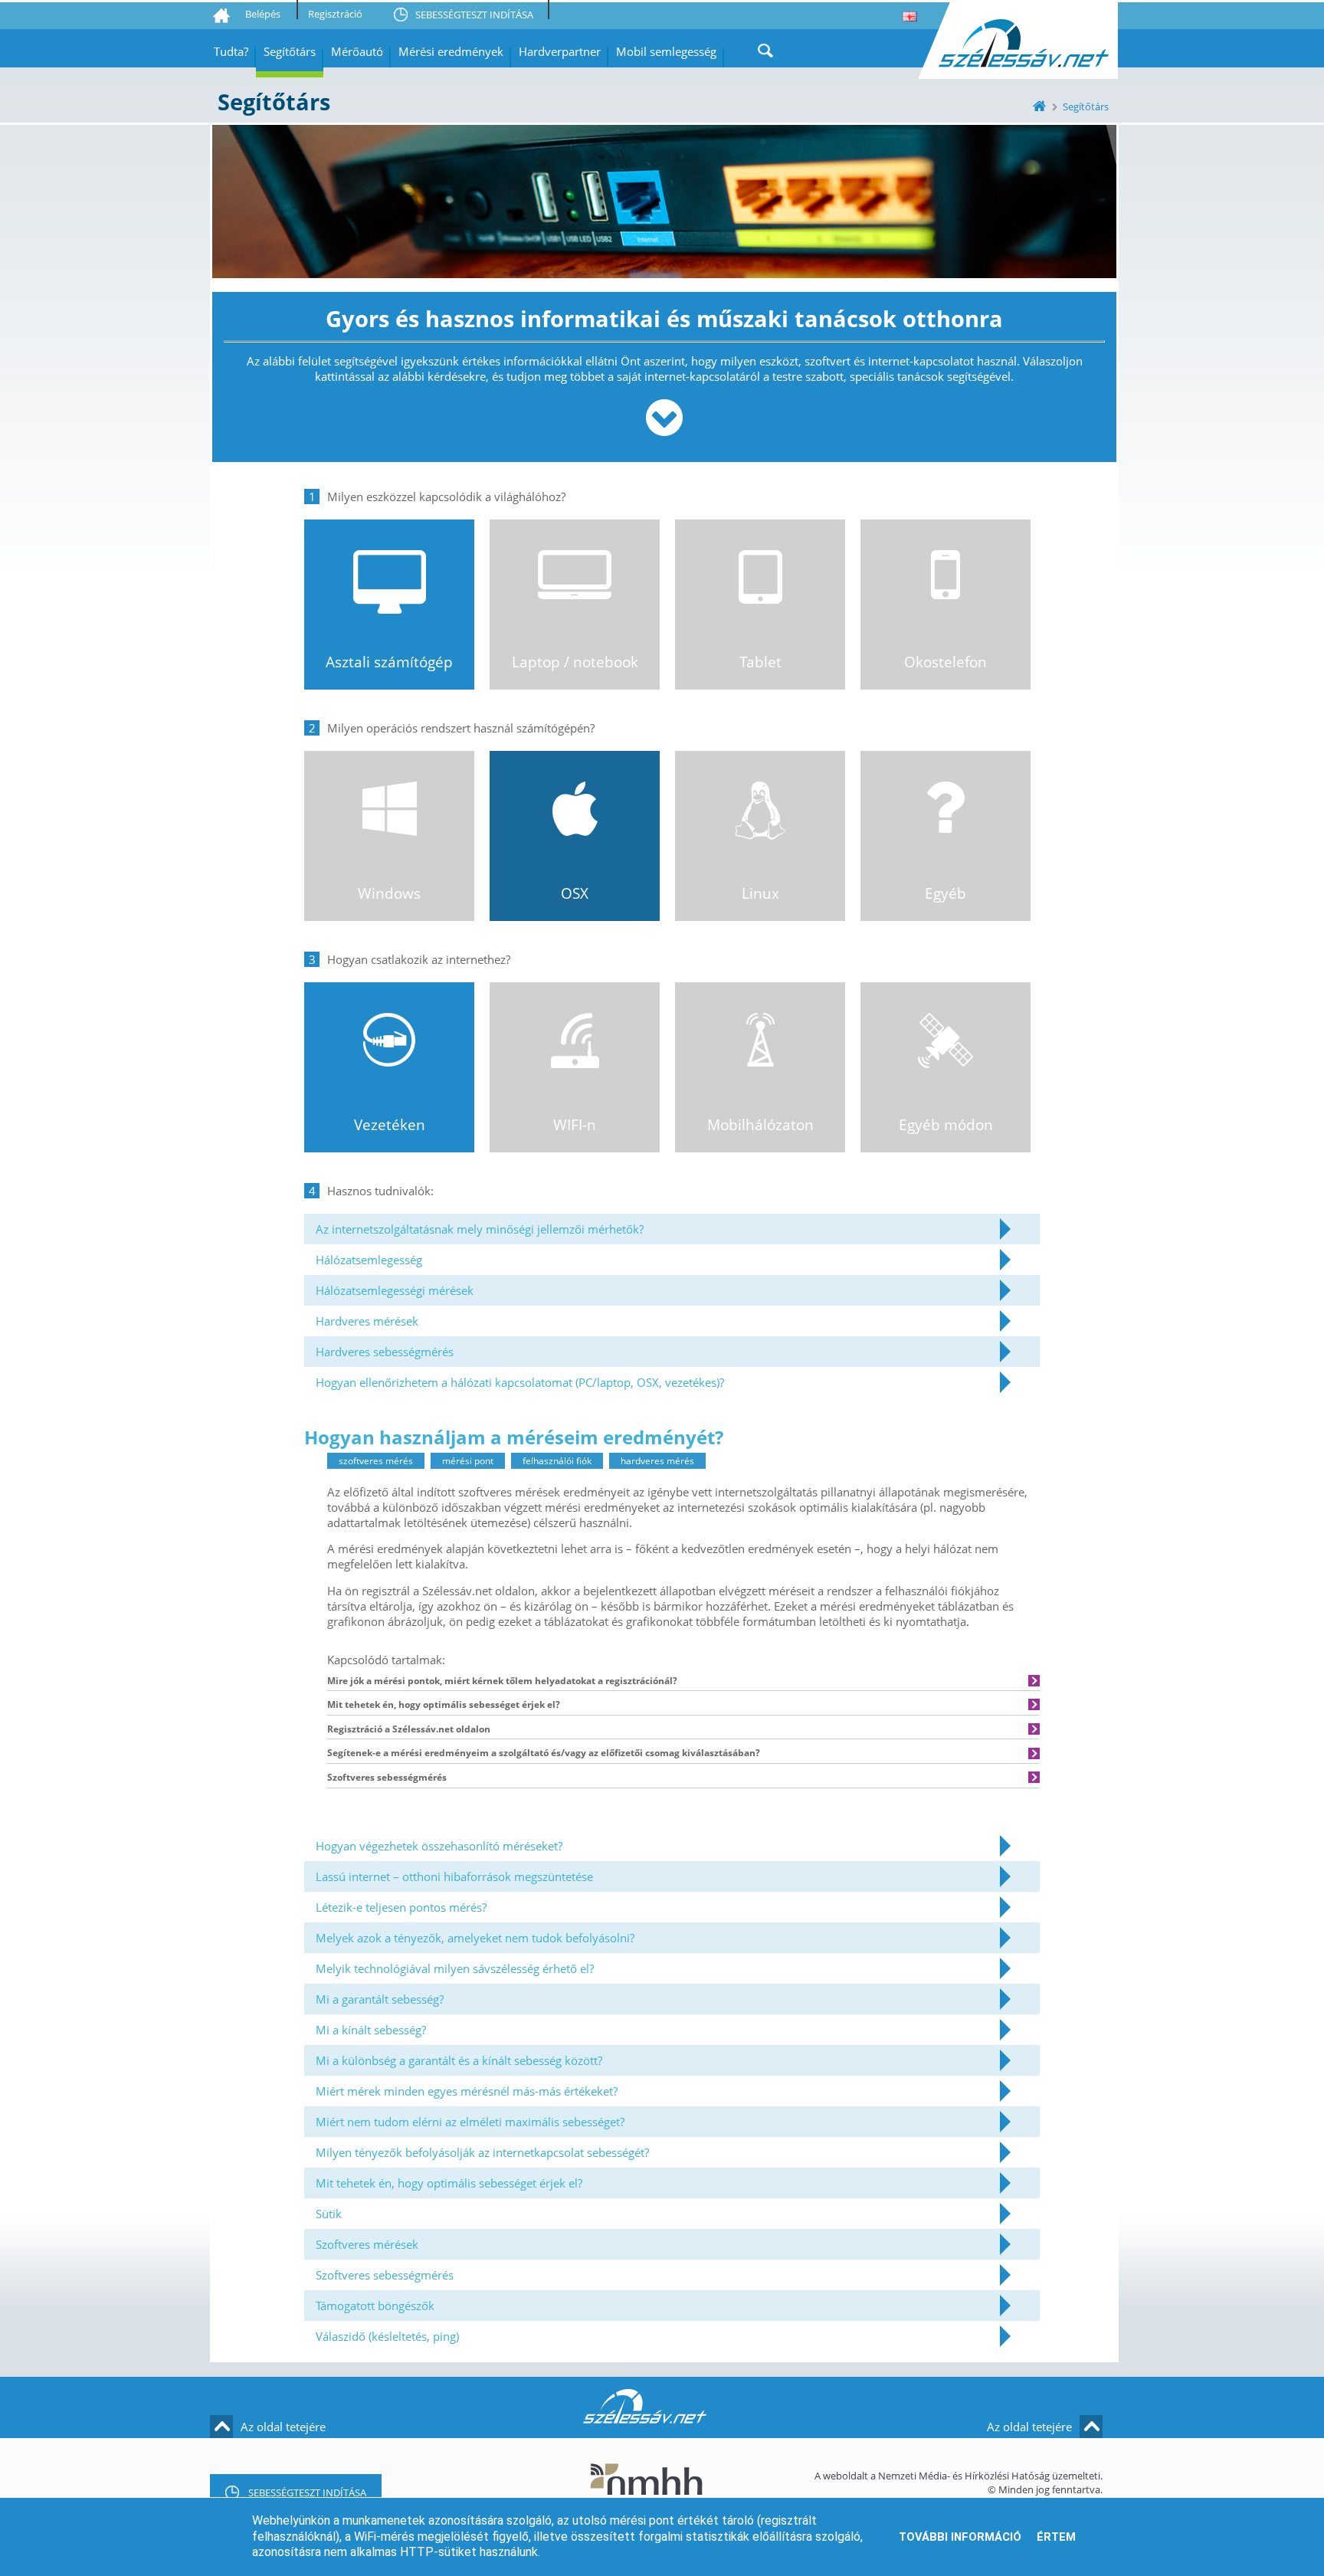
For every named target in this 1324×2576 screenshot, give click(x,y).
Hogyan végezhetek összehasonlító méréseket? (439, 1846)
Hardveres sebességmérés (385, 1352)
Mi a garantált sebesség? (380, 1999)
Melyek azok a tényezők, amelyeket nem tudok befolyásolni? (475, 1938)
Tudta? (231, 51)
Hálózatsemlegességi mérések (395, 1290)
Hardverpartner (560, 51)
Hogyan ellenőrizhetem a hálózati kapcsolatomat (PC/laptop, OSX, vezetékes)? (520, 1382)
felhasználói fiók (557, 1461)
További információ (960, 2537)
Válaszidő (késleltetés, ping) (387, 2336)
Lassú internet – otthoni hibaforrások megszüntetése (454, 1876)
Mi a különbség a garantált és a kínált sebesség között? (459, 2060)
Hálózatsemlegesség (369, 1260)
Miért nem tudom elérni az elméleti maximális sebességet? (470, 2122)
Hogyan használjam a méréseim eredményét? (514, 1437)
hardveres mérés (657, 1461)
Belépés (263, 14)
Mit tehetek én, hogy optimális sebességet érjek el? (449, 2183)
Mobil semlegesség (666, 51)
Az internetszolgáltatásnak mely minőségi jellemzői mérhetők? (480, 1229)
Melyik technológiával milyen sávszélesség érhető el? (455, 1968)
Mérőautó (357, 51)
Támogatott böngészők (375, 2306)
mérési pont (468, 1461)
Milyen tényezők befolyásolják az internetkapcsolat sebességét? (482, 2152)
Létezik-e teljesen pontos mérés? (401, 1907)
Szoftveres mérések (367, 2244)
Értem (1056, 2537)
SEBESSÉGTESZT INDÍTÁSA (474, 15)
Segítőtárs (290, 51)
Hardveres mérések (367, 1321)
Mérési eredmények (451, 51)
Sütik (329, 2214)
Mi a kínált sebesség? (371, 2030)
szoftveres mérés (376, 1461)
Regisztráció (335, 14)
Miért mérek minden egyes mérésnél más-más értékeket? (467, 2091)
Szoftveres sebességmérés (385, 2275)
